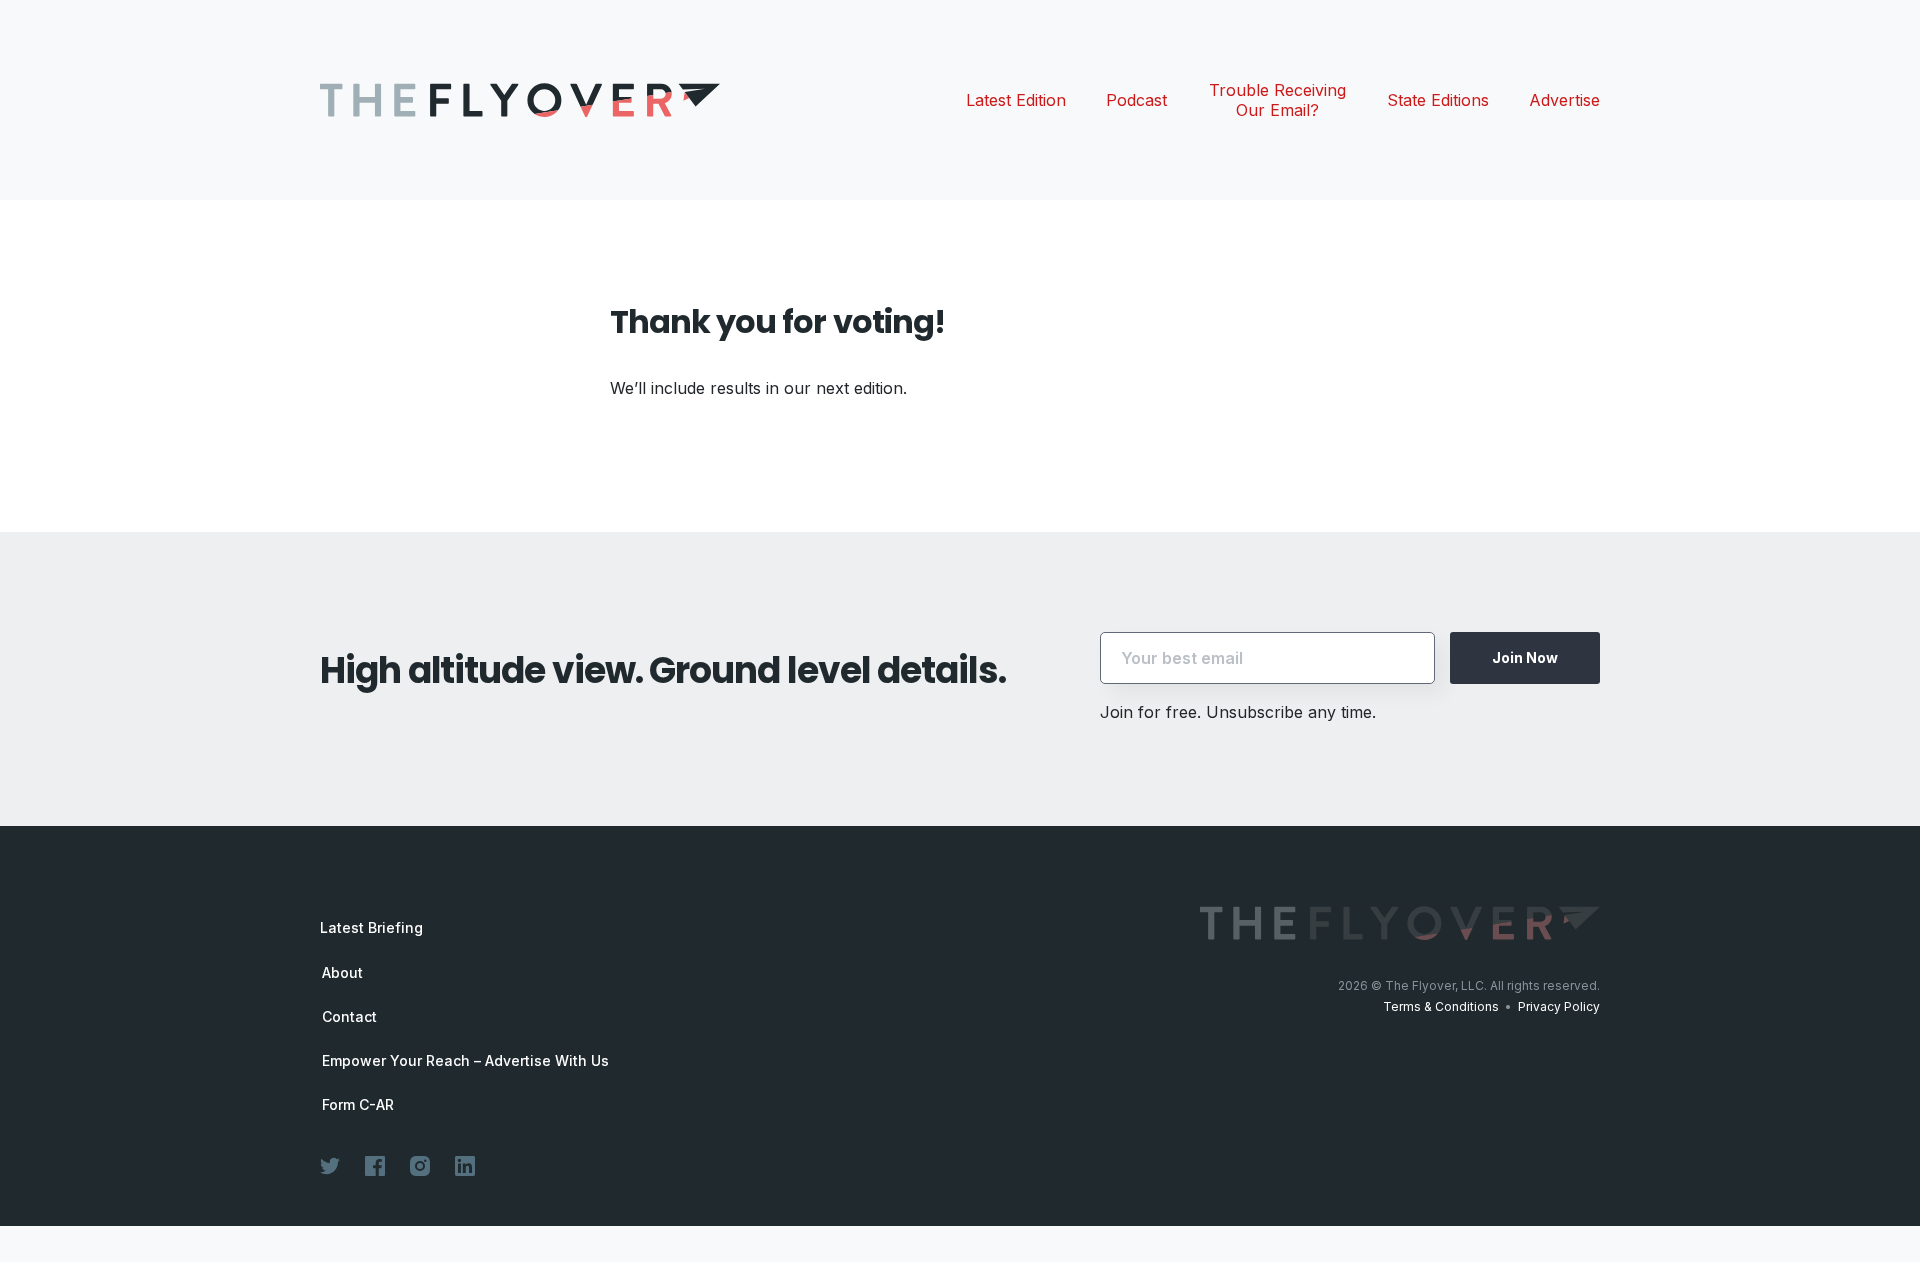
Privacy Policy (1559, 1006)
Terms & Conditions (1441, 1006)
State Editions (1438, 100)
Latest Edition (1016, 100)
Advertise (1564, 100)
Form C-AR (358, 1105)
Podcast (1136, 100)
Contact (349, 1017)
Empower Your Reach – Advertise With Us (465, 1061)
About (342, 973)
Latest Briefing (371, 927)
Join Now (1525, 657)
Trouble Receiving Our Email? (1277, 100)
